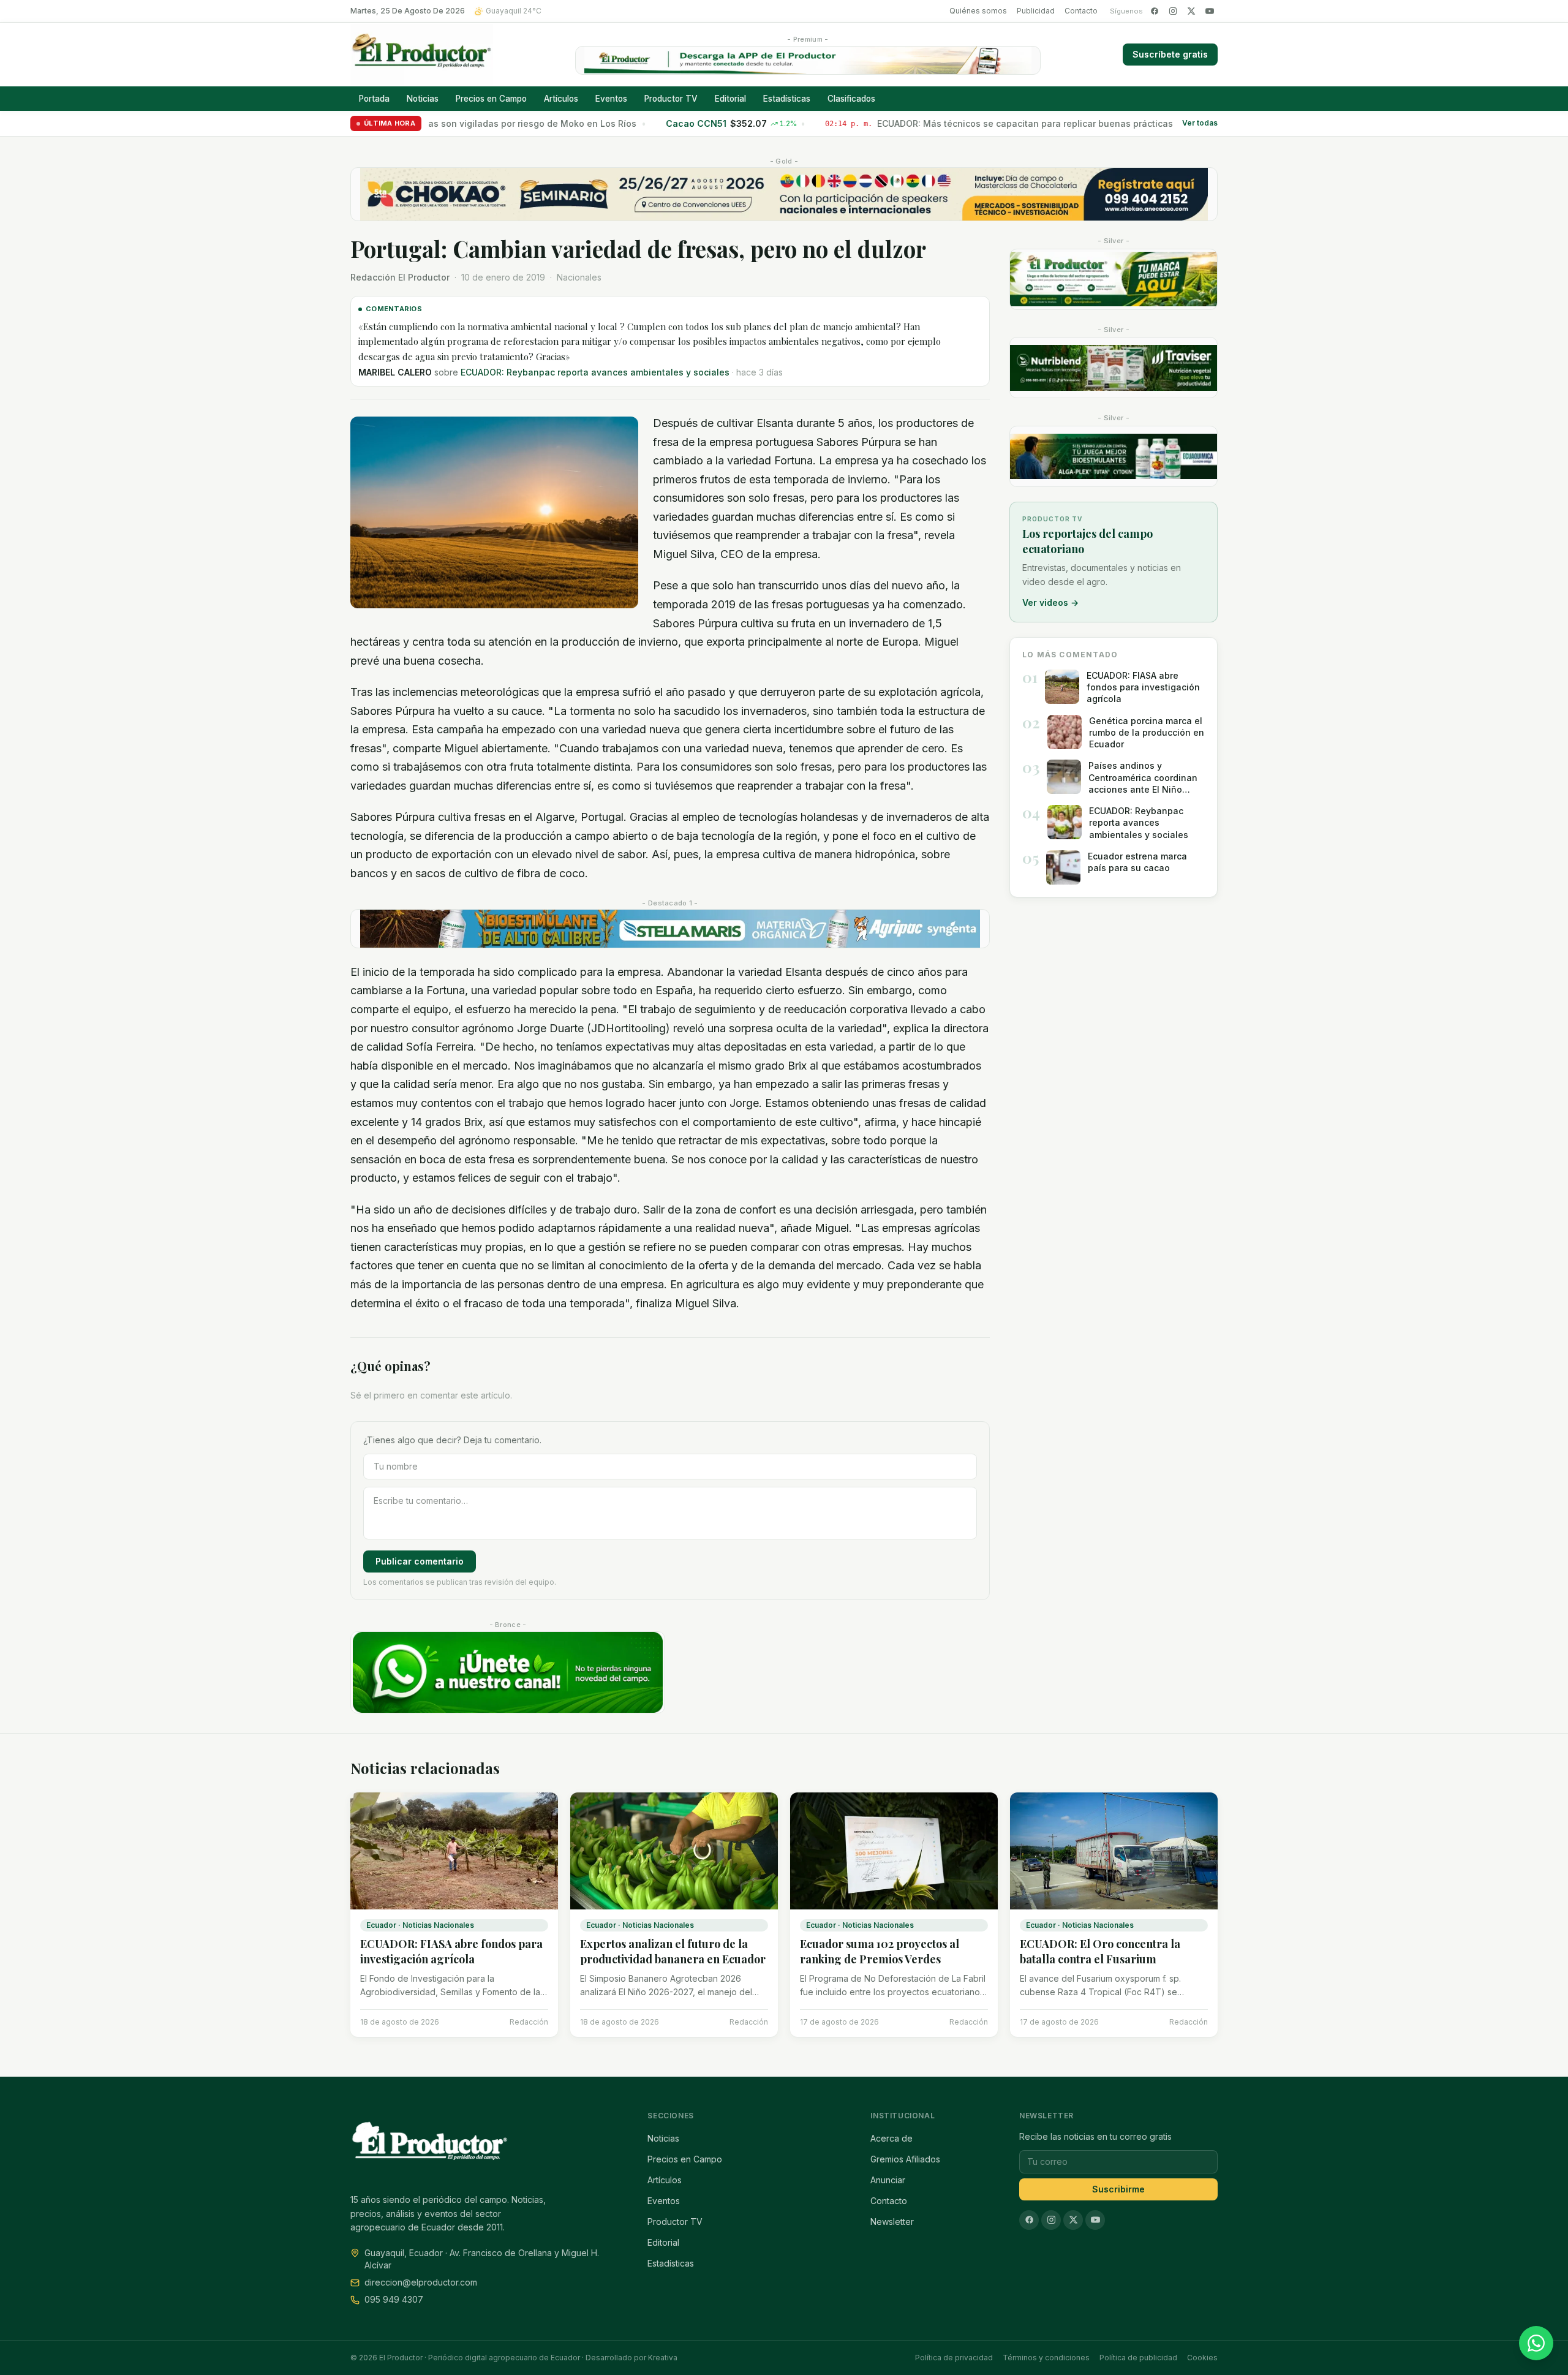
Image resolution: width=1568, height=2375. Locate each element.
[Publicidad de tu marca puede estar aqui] (1114, 279)
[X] (1191, 11)
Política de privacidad (954, 2358)
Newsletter (892, 2222)
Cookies (1202, 2358)
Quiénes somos (978, 11)
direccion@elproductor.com (421, 2282)
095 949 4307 (394, 2299)
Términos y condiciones (1046, 2358)
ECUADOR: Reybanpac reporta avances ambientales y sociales (595, 372)
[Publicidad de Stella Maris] (670, 929)
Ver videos (1050, 602)
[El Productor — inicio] (422, 55)
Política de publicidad (1138, 2358)
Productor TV (671, 99)
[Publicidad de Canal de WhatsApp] (508, 1673)
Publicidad (1036, 11)
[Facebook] (1155, 11)
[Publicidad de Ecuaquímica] (1114, 456)
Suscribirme (1118, 2189)
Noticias (423, 99)
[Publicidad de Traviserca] (1114, 368)
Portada (374, 99)
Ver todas (1200, 123)
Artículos (561, 99)
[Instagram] (1173, 11)
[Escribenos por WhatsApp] (1536, 2343)
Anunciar (888, 2180)
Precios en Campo (491, 99)
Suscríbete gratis (1170, 54)
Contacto (1081, 11)
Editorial (730, 99)
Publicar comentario (420, 1561)
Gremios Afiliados (905, 2159)
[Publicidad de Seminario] (784, 194)
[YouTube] (1210, 11)
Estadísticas (787, 99)
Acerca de (891, 2138)
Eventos (611, 99)
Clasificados (851, 99)
